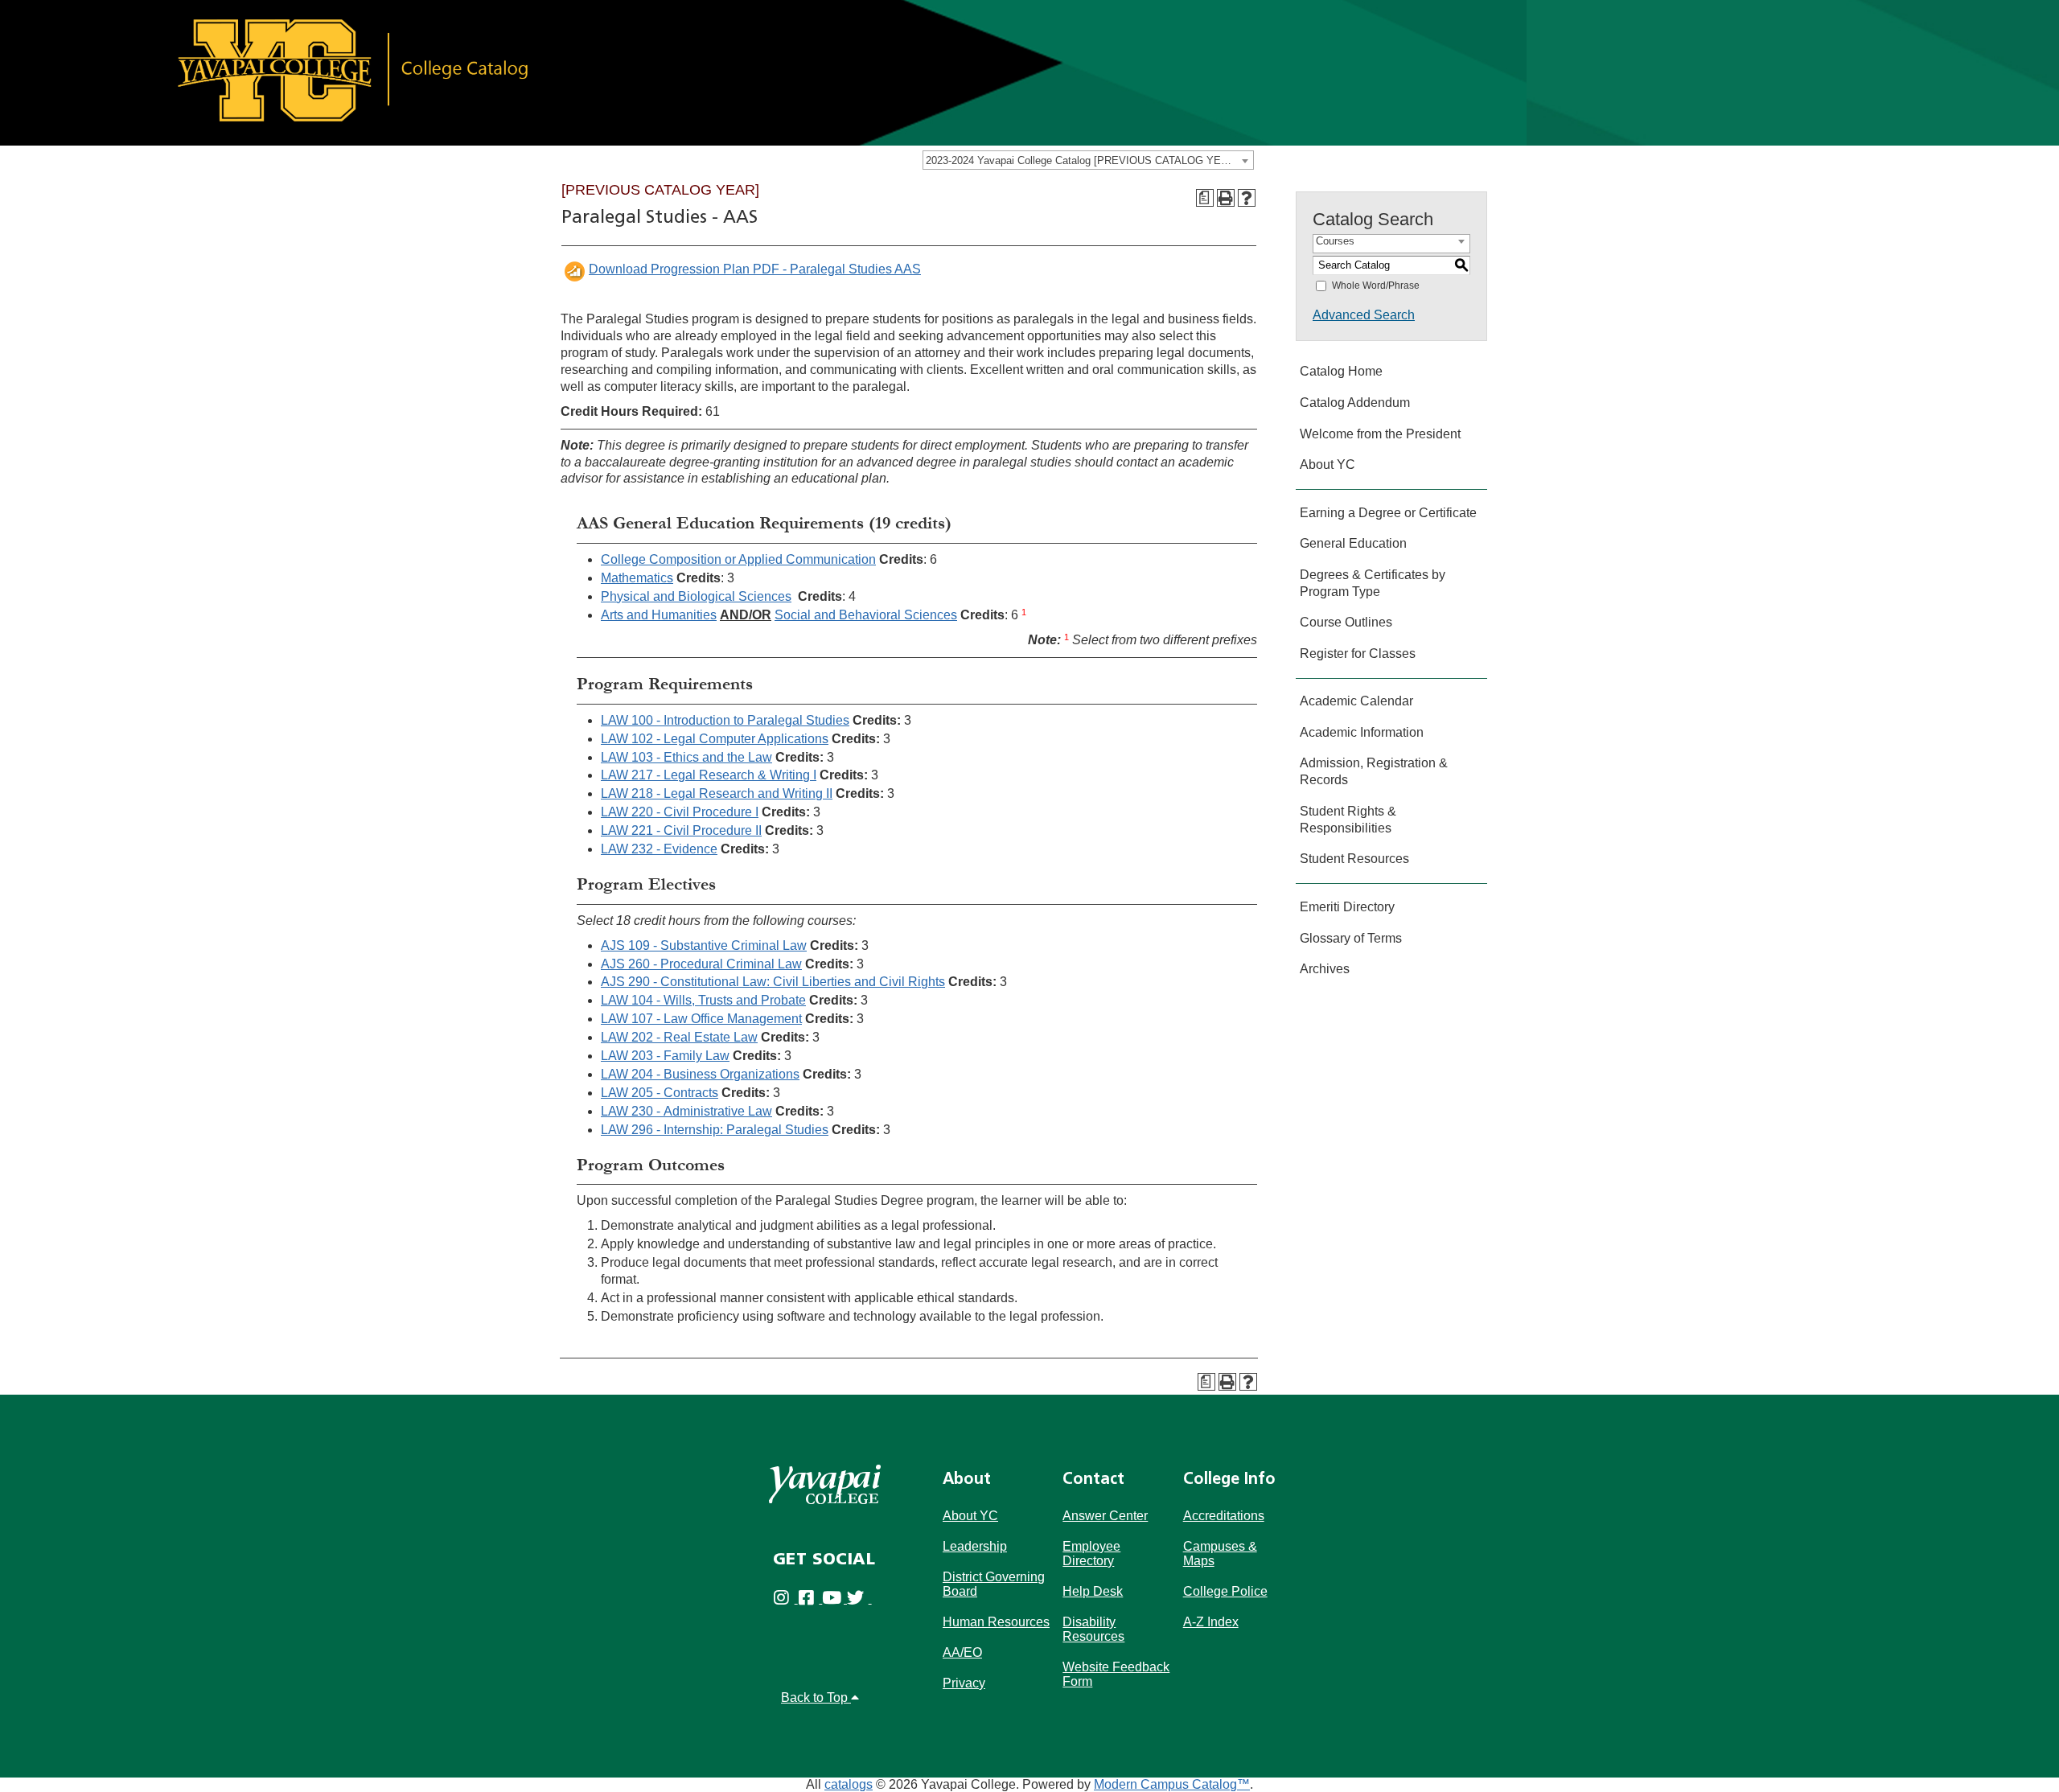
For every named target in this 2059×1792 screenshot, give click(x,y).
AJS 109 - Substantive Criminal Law (704, 945)
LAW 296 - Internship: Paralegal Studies (715, 1130)
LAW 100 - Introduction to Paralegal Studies (725, 720)
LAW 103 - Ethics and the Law (686, 757)
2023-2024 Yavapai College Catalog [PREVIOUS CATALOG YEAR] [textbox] (1082, 160)
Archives (1325, 969)
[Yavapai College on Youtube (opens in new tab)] (834, 1599)
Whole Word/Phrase (1376, 286)
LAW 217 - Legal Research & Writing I (709, 775)
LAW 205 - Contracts (660, 1093)
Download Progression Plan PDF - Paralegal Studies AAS (755, 269)
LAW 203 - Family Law (665, 1056)
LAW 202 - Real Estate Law (679, 1037)
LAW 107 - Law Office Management (701, 1019)
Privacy (964, 1683)
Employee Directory (1091, 1554)
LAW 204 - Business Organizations (700, 1074)
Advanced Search (1364, 315)
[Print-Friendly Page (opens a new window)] (1226, 198)
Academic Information (1362, 732)
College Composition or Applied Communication (738, 559)
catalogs (849, 1784)
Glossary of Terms (1351, 938)
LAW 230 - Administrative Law (686, 1111)
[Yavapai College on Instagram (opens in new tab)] (785, 1599)
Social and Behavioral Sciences (866, 615)
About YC (1327, 464)
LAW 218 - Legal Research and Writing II (717, 793)
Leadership (975, 1546)
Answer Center (1105, 1516)
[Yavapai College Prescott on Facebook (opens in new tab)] (810, 1599)
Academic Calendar (1356, 701)
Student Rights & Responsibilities (1348, 820)
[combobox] (1088, 160)
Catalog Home (1341, 371)
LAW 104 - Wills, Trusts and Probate (703, 1000)
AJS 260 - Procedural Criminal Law (701, 964)
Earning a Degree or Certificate (1388, 513)
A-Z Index (1211, 1622)
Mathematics (637, 578)
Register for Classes (1358, 654)
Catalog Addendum (1355, 403)
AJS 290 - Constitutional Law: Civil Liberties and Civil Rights (773, 982)
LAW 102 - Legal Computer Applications (715, 739)
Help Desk (1093, 1591)
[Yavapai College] (825, 1484)
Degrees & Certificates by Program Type (1373, 583)
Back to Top (816, 1697)
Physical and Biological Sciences (696, 596)
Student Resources (1354, 859)
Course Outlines (1346, 622)
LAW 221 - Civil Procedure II (681, 830)
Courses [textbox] (1335, 241)
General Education (1353, 543)
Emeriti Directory (1347, 907)
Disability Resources (1093, 1629)
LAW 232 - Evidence (659, 849)
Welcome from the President (1380, 434)
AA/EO (962, 1652)
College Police (1225, 1591)
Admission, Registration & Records (1374, 771)
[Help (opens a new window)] (1247, 198)
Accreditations (1224, 1516)
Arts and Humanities (659, 615)
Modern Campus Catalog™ (1172, 1784)
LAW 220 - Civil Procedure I (680, 812)
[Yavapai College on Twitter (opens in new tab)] (859, 1599)
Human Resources (996, 1622)
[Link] (763, 72)
